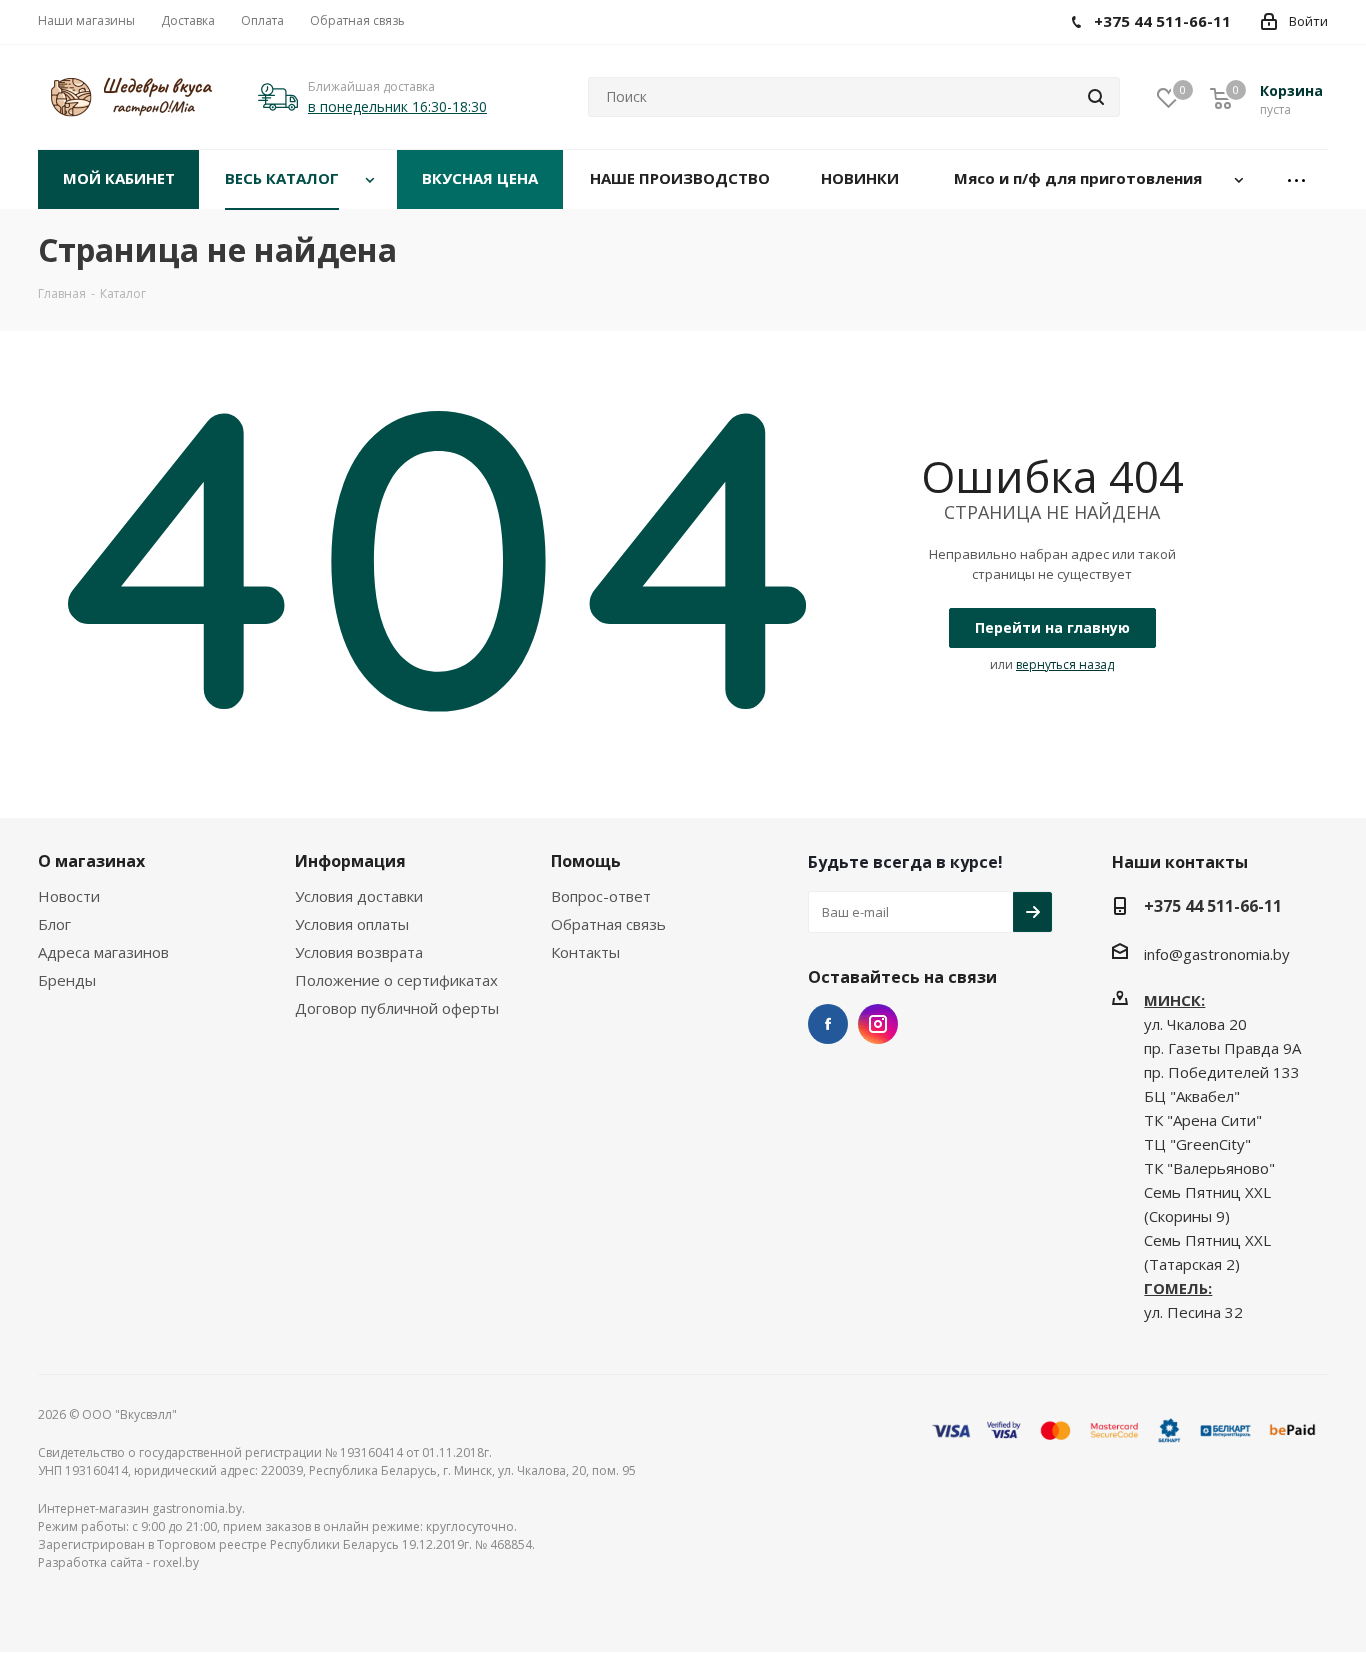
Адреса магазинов (103, 952)
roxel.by (176, 1562)
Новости (69, 896)
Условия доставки (359, 896)
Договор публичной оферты (397, 1008)
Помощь (586, 861)
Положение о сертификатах (396, 980)
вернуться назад (1065, 664)
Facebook (828, 1024)
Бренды (67, 980)
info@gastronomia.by (1217, 954)
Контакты (585, 952)
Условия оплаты (352, 924)
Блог (54, 924)
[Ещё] (1297, 179)
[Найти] (1096, 97)
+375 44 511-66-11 (1213, 906)
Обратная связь (608, 924)
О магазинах (91, 861)
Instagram (878, 1024)
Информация (350, 861)
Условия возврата (359, 952)
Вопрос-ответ (601, 896)
